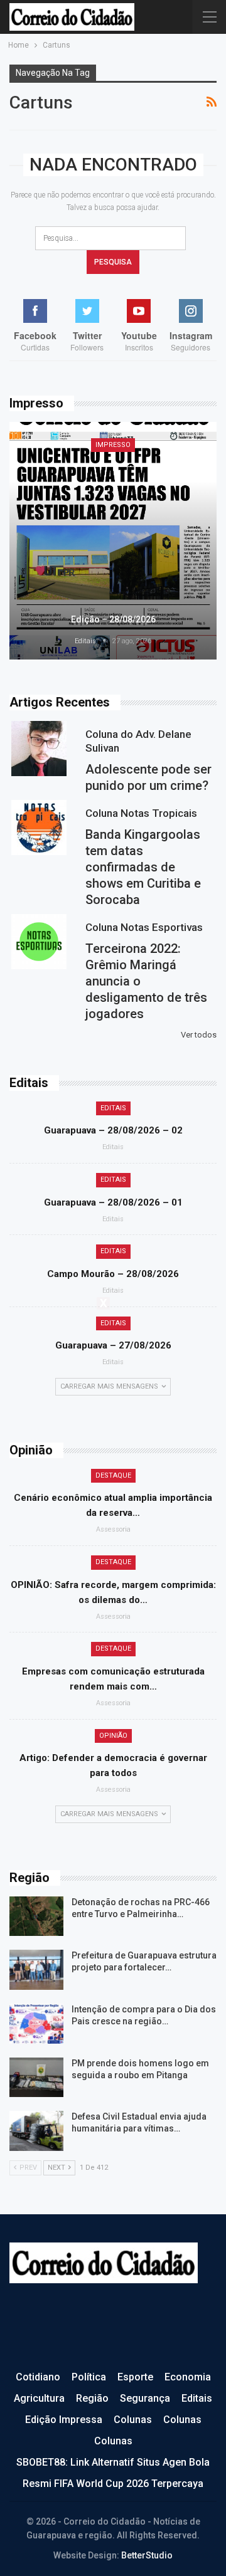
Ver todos (199, 1035)
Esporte (135, 2377)
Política (89, 2377)
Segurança (145, 2398)
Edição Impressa (64, 2420)
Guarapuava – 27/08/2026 (113, 1345)
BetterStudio (147, 2555)
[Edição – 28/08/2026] (113, 541)
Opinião (113, 1736)
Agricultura (39, 2398)
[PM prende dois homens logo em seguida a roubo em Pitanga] (36, 2078)
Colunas (133, 2420)
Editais (113, 1108)
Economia (188, 2377)
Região (92, 2398)
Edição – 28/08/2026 (113, 619)
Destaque (113, 1475)
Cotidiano (38, 2377)
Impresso (113, 445)
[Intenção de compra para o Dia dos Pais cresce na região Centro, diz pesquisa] (36, 2024)
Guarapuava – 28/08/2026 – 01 (113, 1202)
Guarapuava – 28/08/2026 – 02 (113, 1130)
